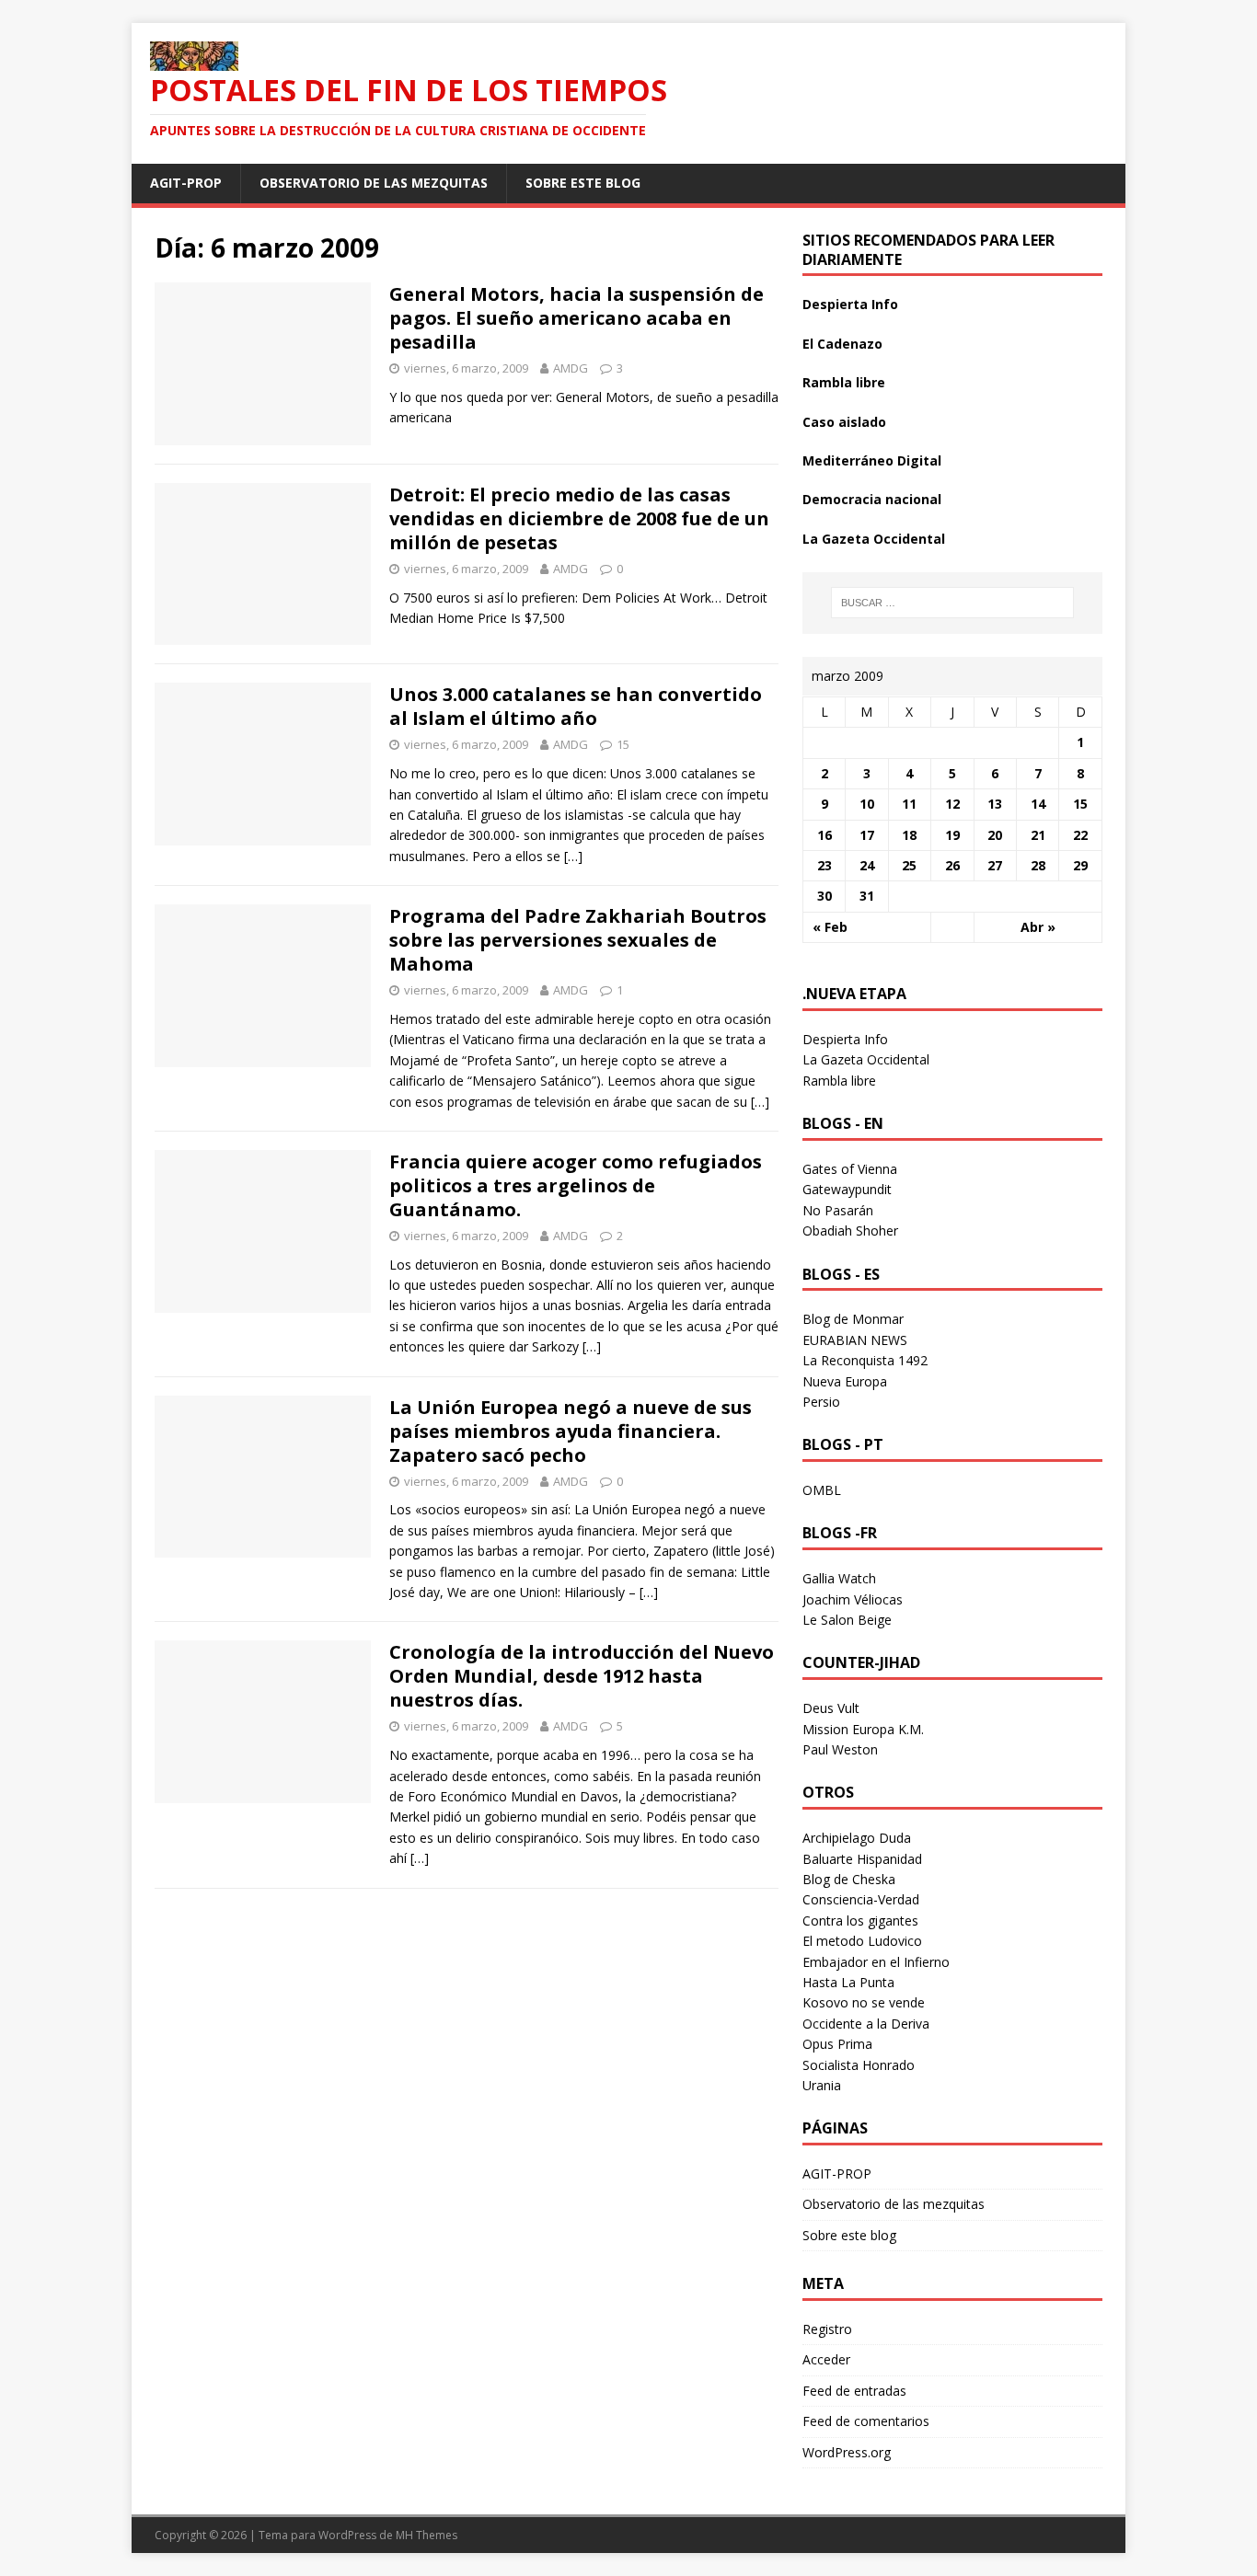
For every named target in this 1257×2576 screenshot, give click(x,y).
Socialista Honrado (859, 2065)
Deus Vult (831, 1708)
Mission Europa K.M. (863, 1729)
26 (952, 865)
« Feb (830, 927)
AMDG (571, 368)
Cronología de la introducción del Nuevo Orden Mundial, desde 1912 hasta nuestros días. (582, 1676)
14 (1038, 804)
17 (867, 835)
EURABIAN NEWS (855, 1340)
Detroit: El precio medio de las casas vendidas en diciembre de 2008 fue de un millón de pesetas (579, 518)
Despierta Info (850, 304)
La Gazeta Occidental (874, 539)
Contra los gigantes (860, 1920)
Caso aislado (844, 422)
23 (825, 865)
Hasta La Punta (848, 1982)
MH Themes (427, 2535)
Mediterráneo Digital (872, 460)
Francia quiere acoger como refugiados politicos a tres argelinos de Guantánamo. (576, 1185)
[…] (573, 856)
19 (952, 835)
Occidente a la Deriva (866, 2024)
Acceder (826, 2359)
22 (1080, 835)
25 (909, 865)
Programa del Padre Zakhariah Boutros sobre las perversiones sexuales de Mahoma (578, 940)
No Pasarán (838, 1210)
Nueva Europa (845, 1381)
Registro (827, 2329)
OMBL (822, 1490)
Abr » (1038, 927)
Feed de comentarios (866, 2421)
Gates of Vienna (850, 1169)
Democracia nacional (872, 499)
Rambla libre (844, 382)
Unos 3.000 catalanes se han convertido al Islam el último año (576, 706)
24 (867, 865)
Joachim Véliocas (853, 1599)
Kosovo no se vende (864, 2002)
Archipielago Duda (857, 1838)
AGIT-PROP (186, 183)
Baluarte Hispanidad (862, 1859)
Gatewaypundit (847, 1189)
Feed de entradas (854, 2391)
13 (995, 804)
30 (825, 896)
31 (867, 896)
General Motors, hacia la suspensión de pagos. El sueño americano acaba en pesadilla (577, 318)
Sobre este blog (583, 183)
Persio (821, 1402)
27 (995, 865)
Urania (822, 2085)
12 (952, 804)
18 (909, 835)
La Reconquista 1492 (865, 1360)
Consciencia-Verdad (861, 1899)
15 (623, 744)
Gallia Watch (839, 1578)
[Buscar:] (952, 603)
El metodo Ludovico (862, 1941)
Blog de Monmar (853, 1319)
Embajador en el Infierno (876, 1962)
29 (1080, 865)
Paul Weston (840, 1749)
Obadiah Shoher (850, 1230)
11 (909, 804)
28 (1038, 865)
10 (867, 804)
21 (1038, 835)
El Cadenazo (842, 344)
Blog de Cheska (849, 1879)
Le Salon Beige (847, 1620)
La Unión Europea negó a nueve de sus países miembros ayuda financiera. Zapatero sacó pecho (571, 1431)
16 (825, 835)
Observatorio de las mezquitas (374, 183)
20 (995, 835)
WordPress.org (847, 2452)
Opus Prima (837, 2044)
